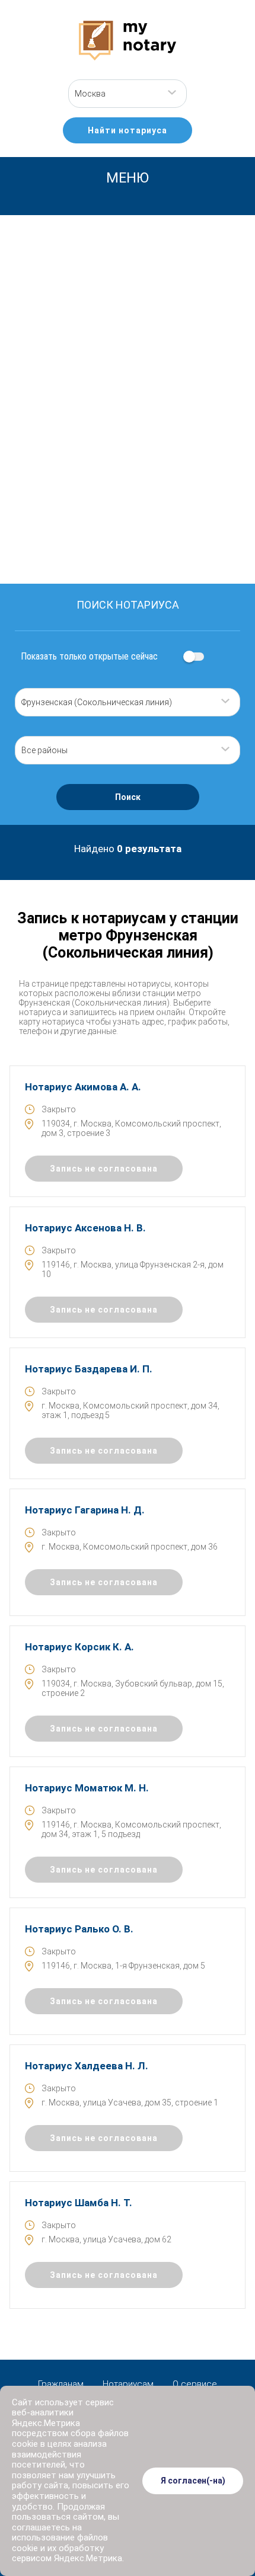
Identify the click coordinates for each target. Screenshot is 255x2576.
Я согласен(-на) (193, 2481)
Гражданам (61, 2384)
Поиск (128, 797)
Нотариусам (128, 2384)
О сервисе (195, 2384)
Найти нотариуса (128, 130)
